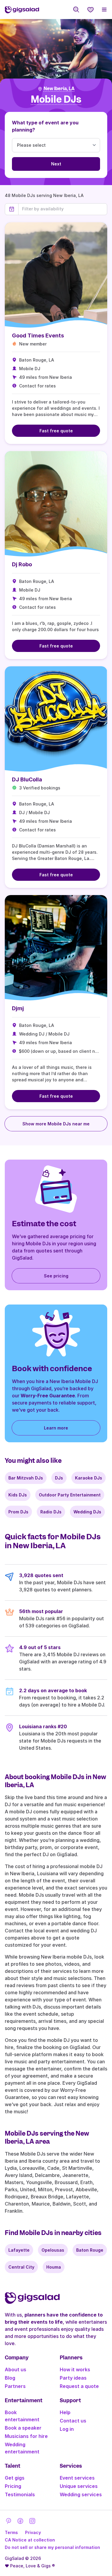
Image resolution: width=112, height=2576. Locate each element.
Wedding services (81, 2494)
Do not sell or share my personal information (52, 2547)
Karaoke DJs (89, 1478)
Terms (11, 2532)
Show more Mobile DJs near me (56, 1124)
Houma (54, 2267)
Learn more (56, 1428)
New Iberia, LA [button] (59, 89)
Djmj (18, 1008)
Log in (67, 2429)
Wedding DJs (87, 1512)
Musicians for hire (26, 2436)
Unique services (79, 2486)
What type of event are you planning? (45, 126)
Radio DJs (51, 1512)
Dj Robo (22, 564)
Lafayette (19, 2250)
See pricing (56, 1276)
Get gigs (15, 2478)
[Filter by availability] (63, 209)
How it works (75, 2369)
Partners (15, 2386)
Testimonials (20, 2494)
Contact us (73, 2421)
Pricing (13, 2486)
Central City (21, 2267)
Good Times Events (38, 336)
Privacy (33, 2532)
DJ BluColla (27, 779)
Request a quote (79, 2386)
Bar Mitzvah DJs (26, 1478)
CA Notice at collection (30, 2540)
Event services (77, 2478)
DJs (59, 1478)
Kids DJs (18, 1495)
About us (16, 2369)
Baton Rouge (90, 2250)
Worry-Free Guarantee (48, 1396)
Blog (10, 2378)
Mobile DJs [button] (56, 100)
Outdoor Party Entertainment (70, 1495)
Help (65, 2412)
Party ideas (73, 2378)
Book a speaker (23, 2428)
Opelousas (53, 2250)
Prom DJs (18, 1512)
